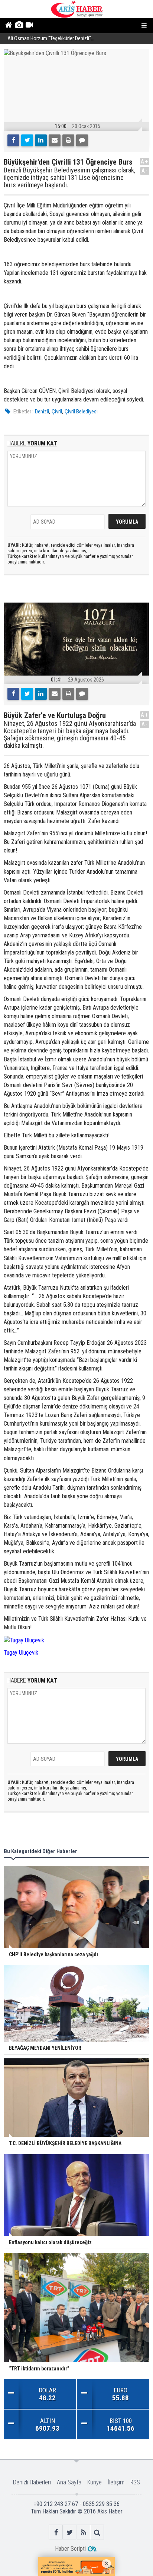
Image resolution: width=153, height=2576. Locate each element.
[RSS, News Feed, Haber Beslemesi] (83, 2532)
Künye (95, 2482)
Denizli (42, 412)
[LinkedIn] (41, 140)
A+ (145, 161)
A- (145, 171)
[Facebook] (13, 140)
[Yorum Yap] (82, 140)
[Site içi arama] (97, 2532)
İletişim (116, 2482)
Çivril (57, 412)
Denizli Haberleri (32, 2482)
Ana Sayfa (69, 2482)
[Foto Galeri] (19, 26)
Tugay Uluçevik (21, 1653)
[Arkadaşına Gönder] (55, 140)
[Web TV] (29, 26)
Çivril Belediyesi (81, 412)
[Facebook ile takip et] (56, 2532)
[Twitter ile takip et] (70, 2532)
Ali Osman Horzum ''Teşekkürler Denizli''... (51, 39)
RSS (135, 2482)
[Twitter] (27, 140)
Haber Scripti (70, 2549)
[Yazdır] (68, 140)
